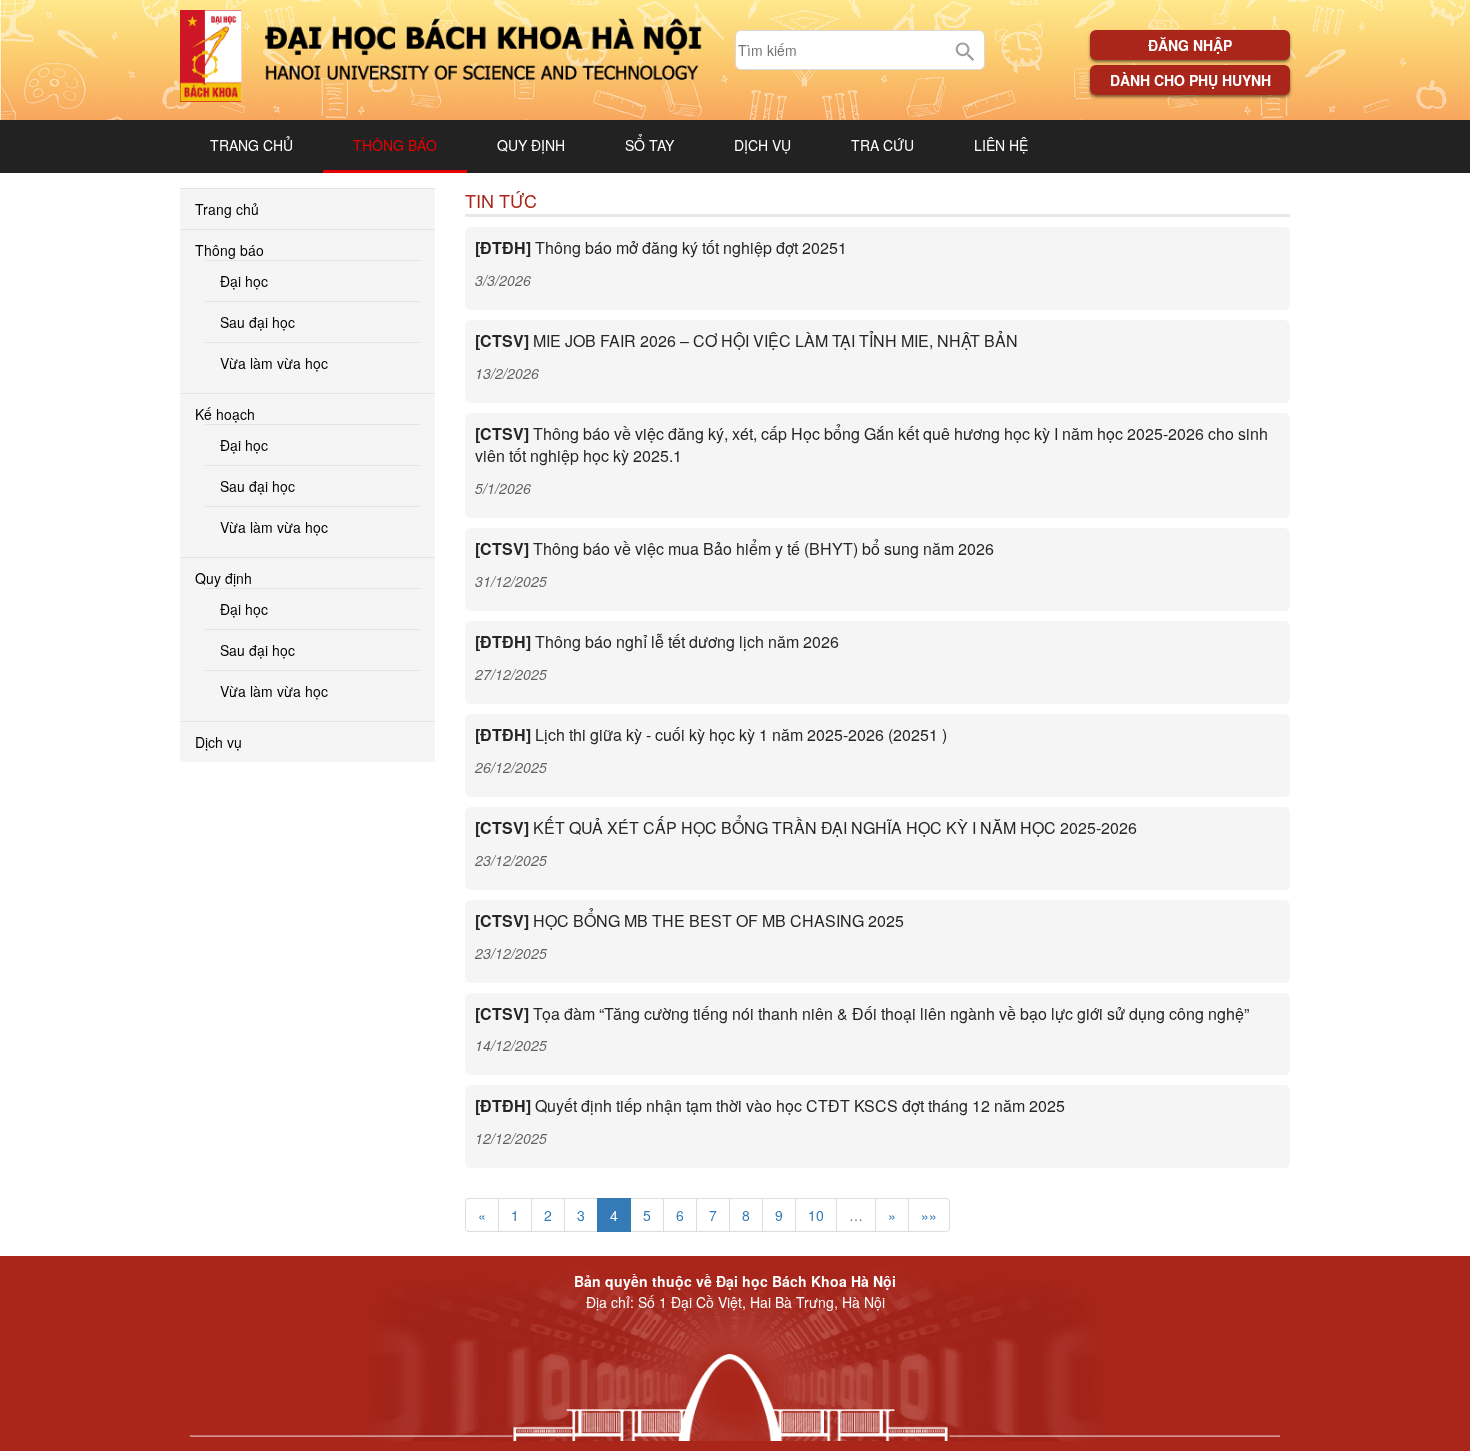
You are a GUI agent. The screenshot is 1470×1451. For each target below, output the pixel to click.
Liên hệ (1001, 145)
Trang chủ (251, 145)
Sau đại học (257, 322)
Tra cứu (882, 145)
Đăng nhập (1190, 45)
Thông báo (395, 145)
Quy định (531, 145)
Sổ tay (649, 145)
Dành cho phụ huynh (1190, 80)
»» (929, 1215)
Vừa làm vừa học (274, 363)
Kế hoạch (225, 414)
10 (816, 1215)
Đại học (244, 281)
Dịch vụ (762, 145)
